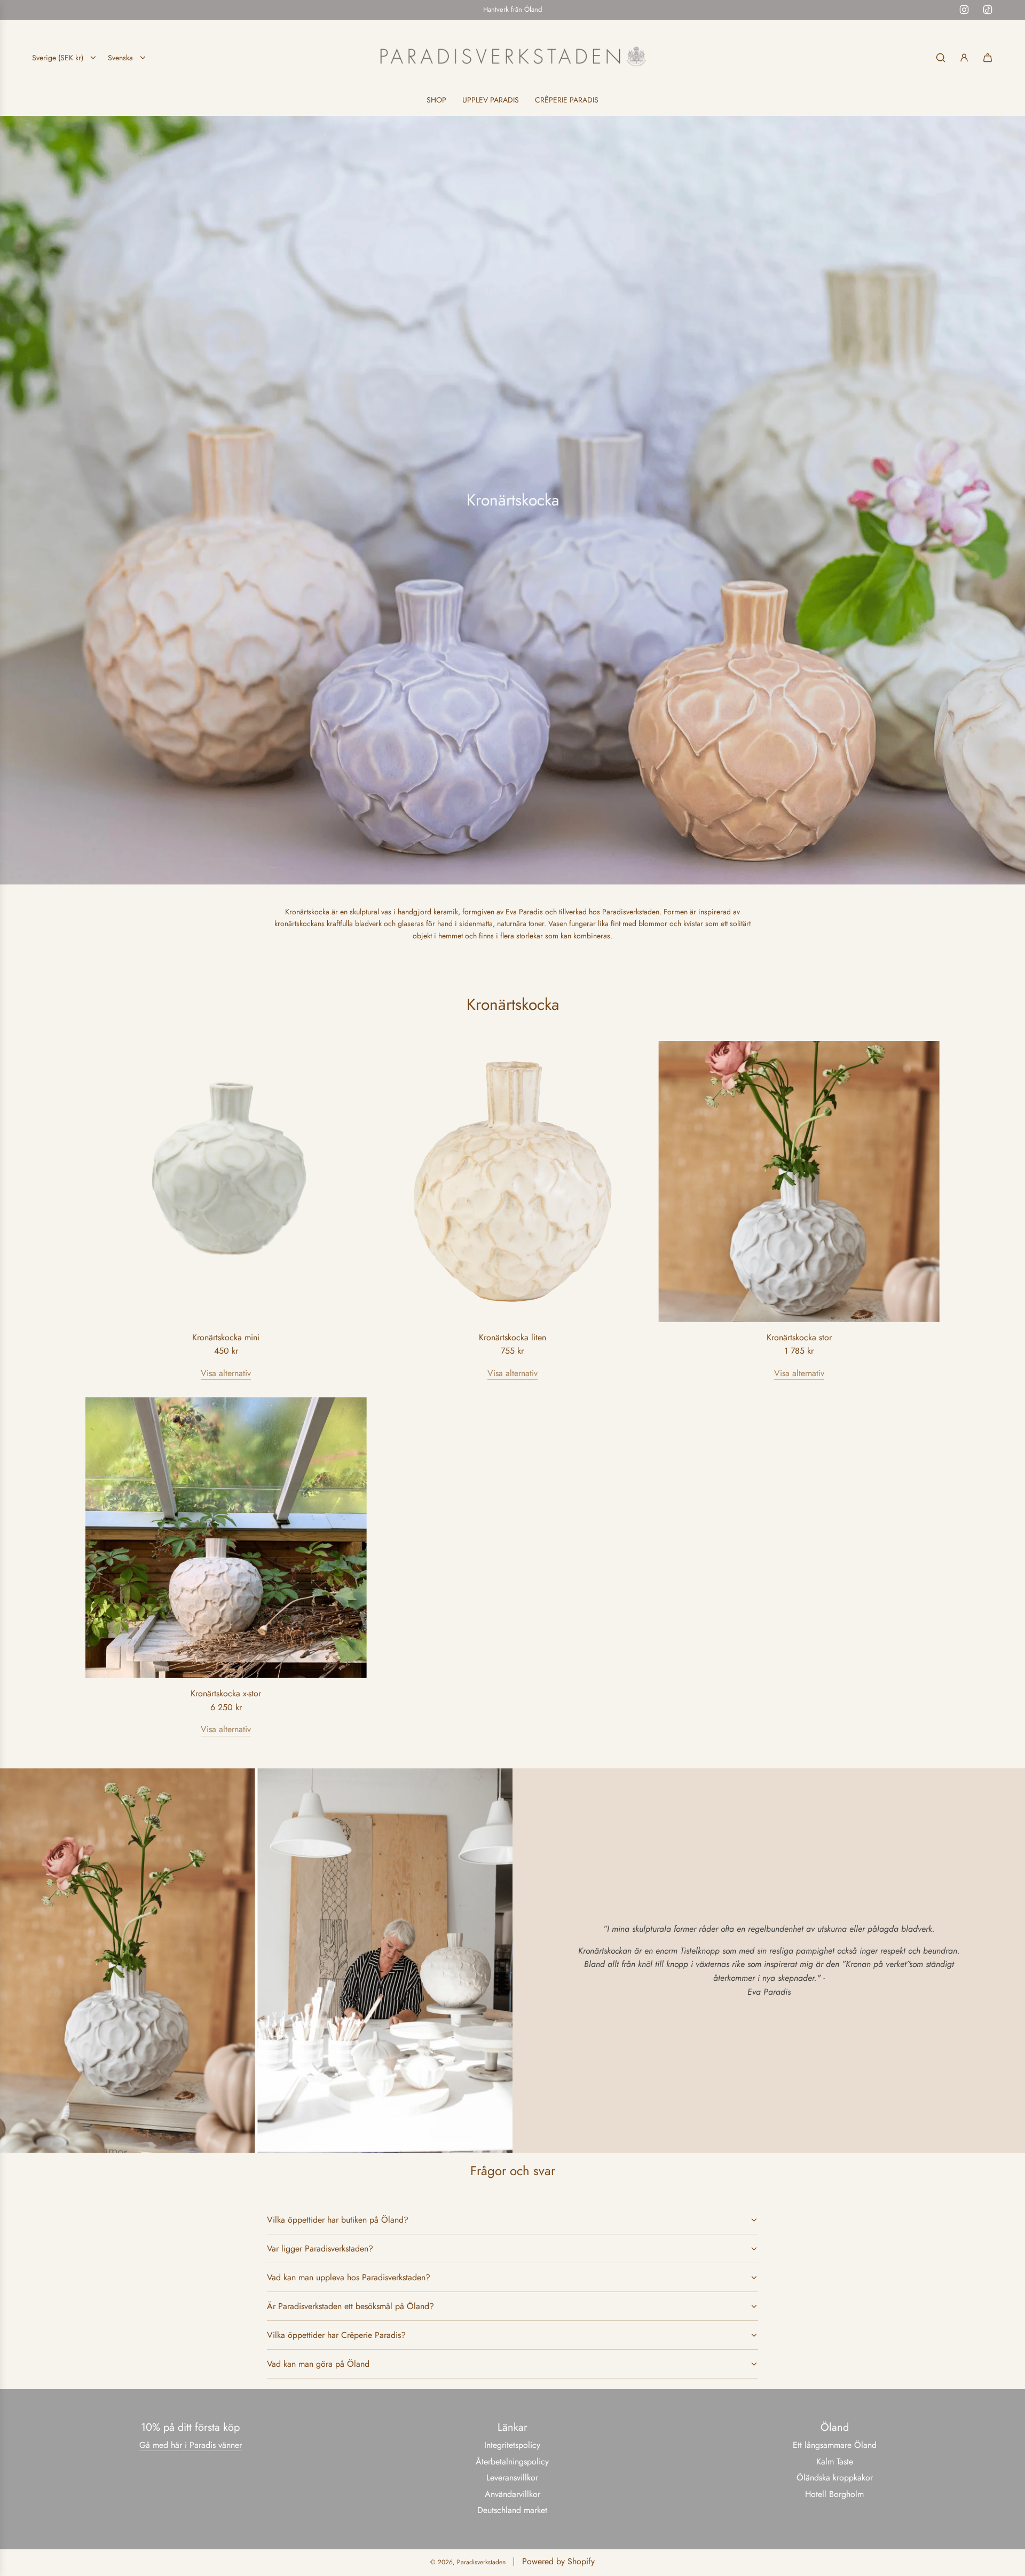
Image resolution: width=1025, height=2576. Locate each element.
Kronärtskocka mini (226, 1337)
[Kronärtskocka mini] (226, 1182)
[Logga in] (964, 58)
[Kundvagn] (988, 58)
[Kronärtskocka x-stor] (226, 1538)
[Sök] (941, 58)
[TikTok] (988, 10)
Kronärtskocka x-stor (226, 1693)
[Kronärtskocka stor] (799, 1182)
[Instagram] (964, 10)
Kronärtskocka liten (512, 1337)
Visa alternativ (226, 1373)
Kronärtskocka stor (799, 1337)
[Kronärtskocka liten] (513, 1182)
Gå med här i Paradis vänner (191, 2445)
